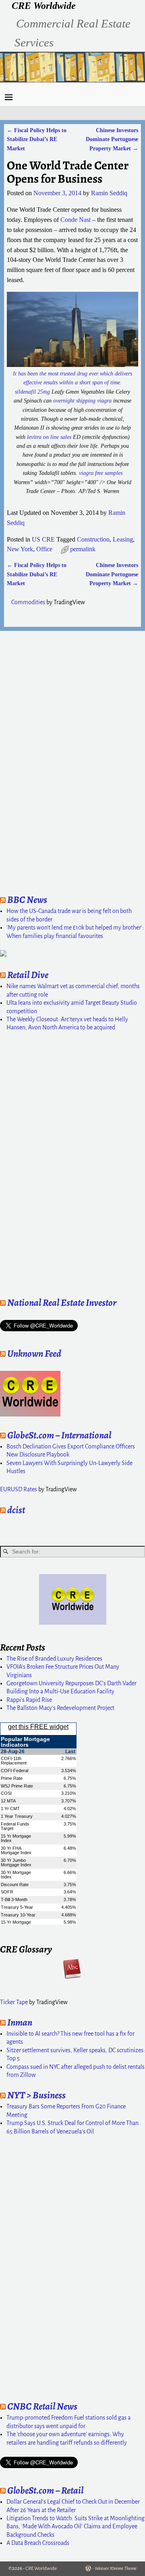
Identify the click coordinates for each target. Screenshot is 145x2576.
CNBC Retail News (42, 2406)
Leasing (123, 539)
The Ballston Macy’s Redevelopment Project (60, 1708)
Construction (93, 539)
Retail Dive (28, 975)
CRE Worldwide (44, 6)
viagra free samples (101, 473)
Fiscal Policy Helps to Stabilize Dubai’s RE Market (37, 139)
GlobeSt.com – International (59, 1435)
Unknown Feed (34, 1353)
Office (44, 549)
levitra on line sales (49, 437)
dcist (16, 1510)
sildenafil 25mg (32, 392)
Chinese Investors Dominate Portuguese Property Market (112, 139)
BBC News (27, 900)
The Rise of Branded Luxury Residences (54, 1659)
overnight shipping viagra (82, 401)
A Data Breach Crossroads (38, 2543)
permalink (83, 549)
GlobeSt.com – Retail (45, 2490)
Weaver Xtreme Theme (116, 2569)
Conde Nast (76, 220)
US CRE (43, 539)
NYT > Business (36, 2095)
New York (20, 549)
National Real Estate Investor (62, 1303)
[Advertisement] (24, 760)
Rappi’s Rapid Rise (29, 1700)
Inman (20, 2022)
